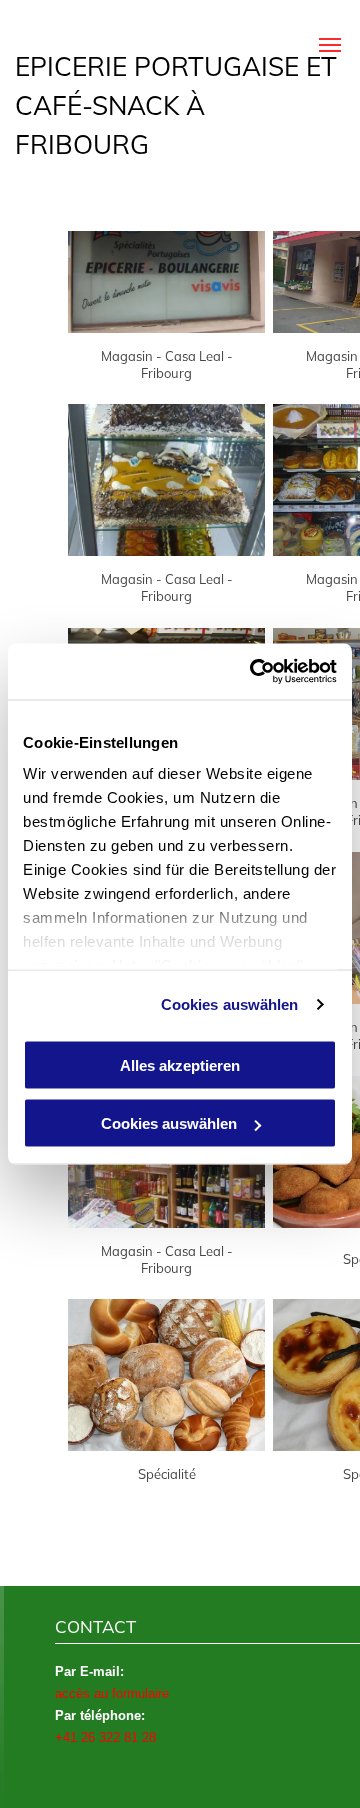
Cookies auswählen (230, 1004)
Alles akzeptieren (180, 1064)
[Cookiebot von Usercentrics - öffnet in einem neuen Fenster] (254, 672)
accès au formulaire (112, 1693)
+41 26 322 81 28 (105, 1737)
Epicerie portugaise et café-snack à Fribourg (176, 105)
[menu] (330, 45)
